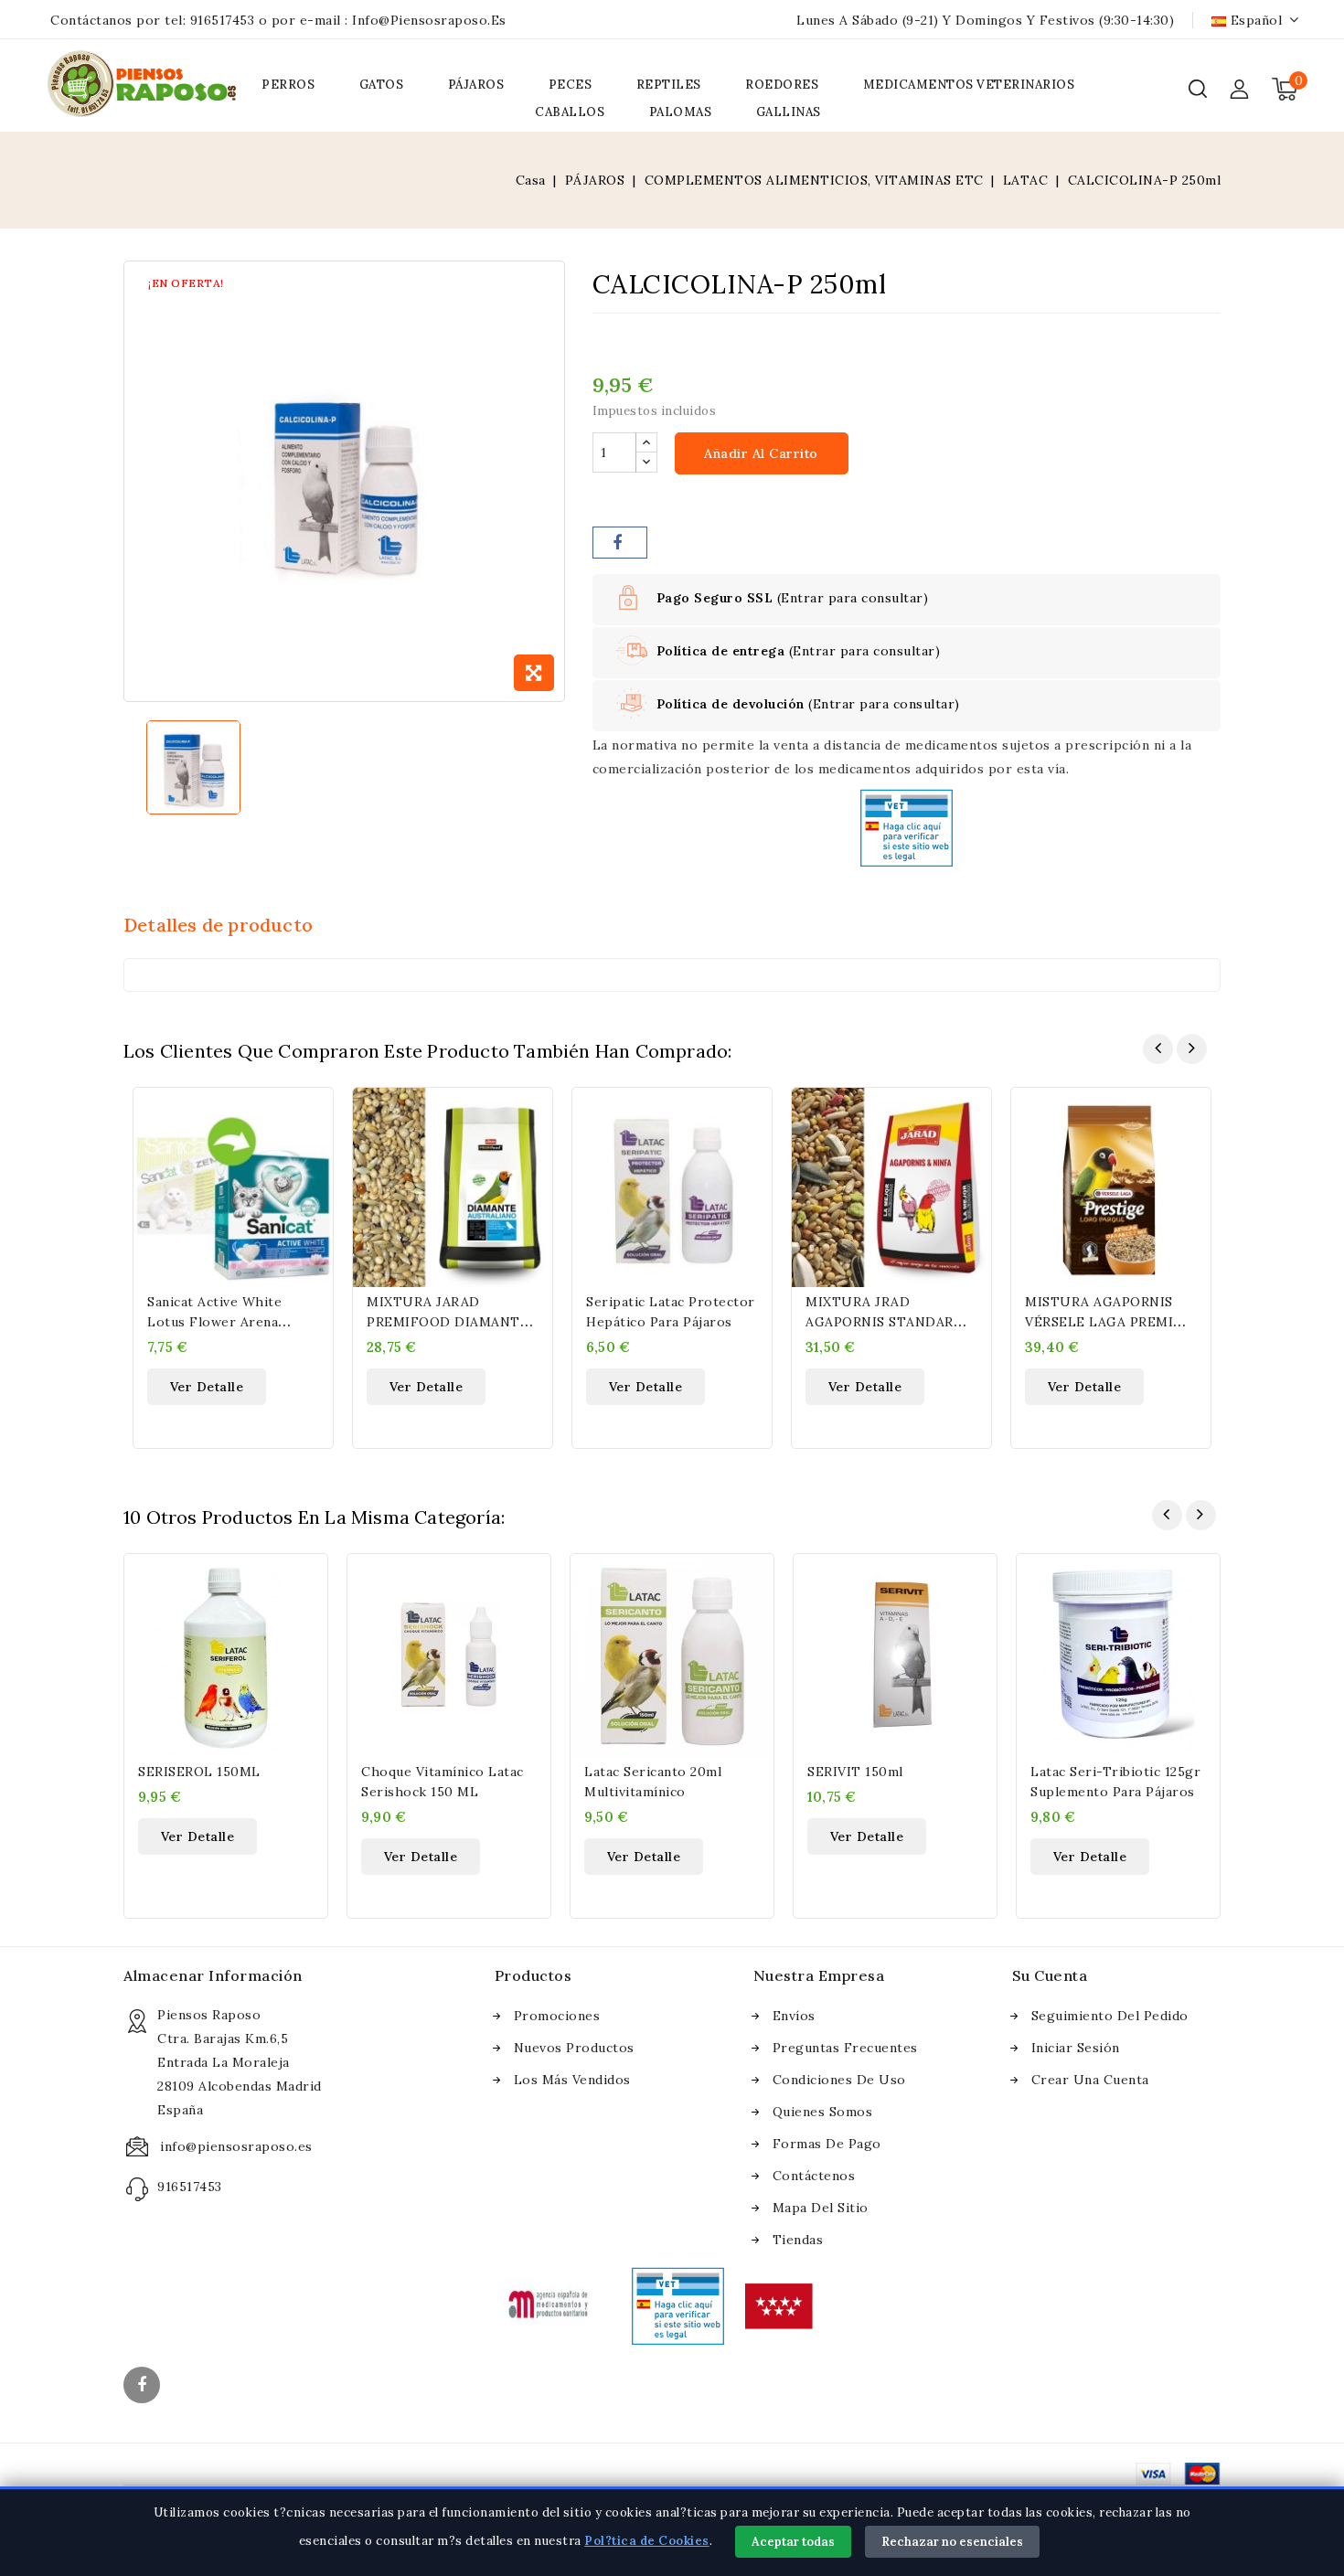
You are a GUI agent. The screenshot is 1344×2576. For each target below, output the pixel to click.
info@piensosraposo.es (429, 20)
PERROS (288, 85)
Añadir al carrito (761, 453)
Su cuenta (1050, 1975)
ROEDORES (782, 85)
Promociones (557, 2016)
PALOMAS (681, 112)
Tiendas (798, 2240)
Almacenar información (213, 1975)
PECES (571, 85)
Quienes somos (823, 2112)
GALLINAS (789, 112)
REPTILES (669, 85)
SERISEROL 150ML (199, 1772)
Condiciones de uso (839, 2080)
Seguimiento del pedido (1110, 2016)
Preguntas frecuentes (845, 2048)
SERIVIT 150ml (855, 1772)
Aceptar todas (793, 2542)
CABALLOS (570, 112)
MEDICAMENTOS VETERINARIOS (969, 85)
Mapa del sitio (821, 2208)
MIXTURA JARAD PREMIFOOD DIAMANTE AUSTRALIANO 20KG (448, 1322)
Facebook (144, 2387)
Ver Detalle (207, 1387)
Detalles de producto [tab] (218, 925)
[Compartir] (620, 543)
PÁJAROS (476, 85)
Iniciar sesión (1076, 2048)
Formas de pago (827, 2144)
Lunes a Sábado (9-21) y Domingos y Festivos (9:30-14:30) (985, 20)
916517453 (223, 20)
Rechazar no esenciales (952, 2542)
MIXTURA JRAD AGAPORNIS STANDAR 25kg (880, 1322)
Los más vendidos (572, 2080)
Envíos (794, 2016)
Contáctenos (814, 2176)
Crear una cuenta (1090, 2080)
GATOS (382, 85)
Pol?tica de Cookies (647, 2541)
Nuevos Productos (574, 2048)
